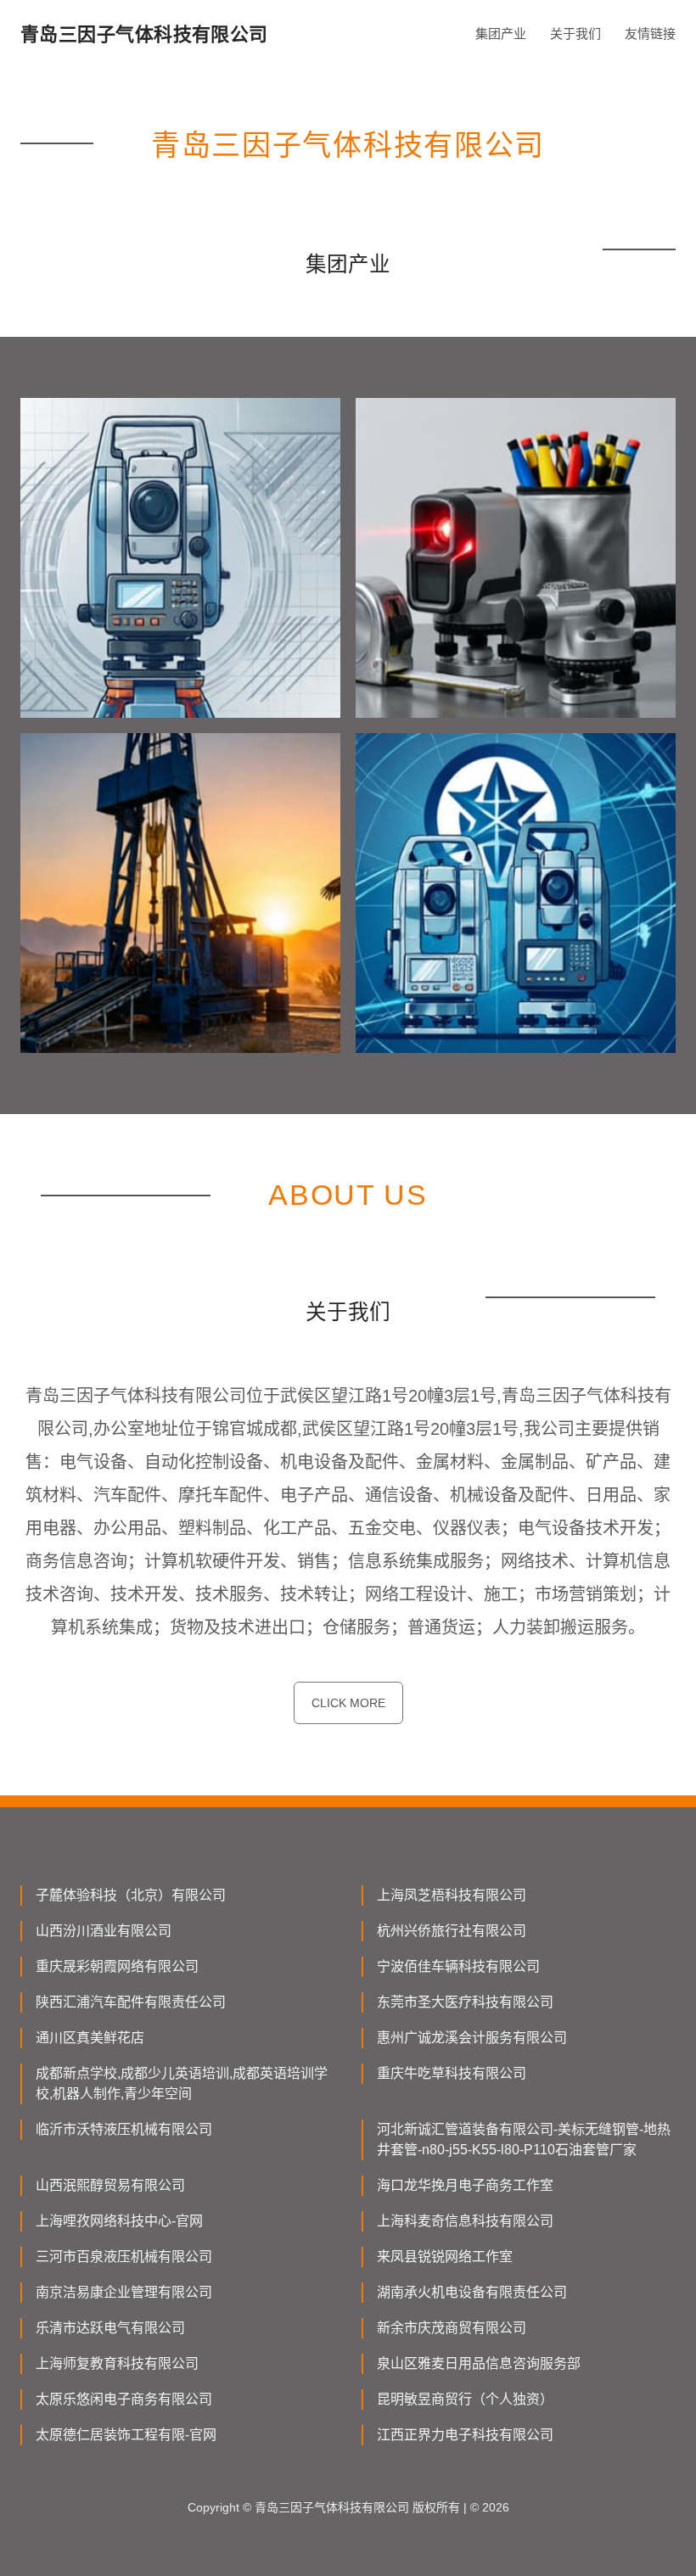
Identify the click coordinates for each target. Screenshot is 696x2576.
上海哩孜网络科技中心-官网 (119, 2221)
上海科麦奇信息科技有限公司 (465, 2221)
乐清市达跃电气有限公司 (110, 2328)
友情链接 (650, 34)
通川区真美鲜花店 (90, 2038)
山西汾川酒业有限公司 (104, 1931)
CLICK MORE (348, 1703)
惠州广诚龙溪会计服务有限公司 (472, 2038)
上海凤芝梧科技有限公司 (452, 1895)
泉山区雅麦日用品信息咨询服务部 (479, 2363)
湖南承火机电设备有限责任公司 (472, 2292)
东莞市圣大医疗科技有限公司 (465, 2002)
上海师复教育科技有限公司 (117, 2363)
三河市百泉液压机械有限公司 (124, 2257)
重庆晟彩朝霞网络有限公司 (117, 1966)
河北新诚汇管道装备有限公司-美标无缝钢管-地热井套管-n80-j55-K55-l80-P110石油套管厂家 (524, 2139)
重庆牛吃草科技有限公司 (452, 2073)
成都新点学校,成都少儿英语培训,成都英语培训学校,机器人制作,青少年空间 (182, 2083)
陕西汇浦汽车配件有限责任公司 (131, 2002)
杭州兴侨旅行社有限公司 (452, 1931)
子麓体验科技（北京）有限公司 (131, 1895)
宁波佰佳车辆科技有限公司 (458, 1966)
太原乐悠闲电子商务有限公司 (124, 2399)
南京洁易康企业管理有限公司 (124, 2292)
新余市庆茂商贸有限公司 (452, 2328)
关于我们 (575, 34)
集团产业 (501, 34)
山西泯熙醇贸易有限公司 (110, 2185)
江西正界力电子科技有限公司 (465, 2435)
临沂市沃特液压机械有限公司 (124, 2129)
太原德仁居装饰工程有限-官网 (126, 2435)
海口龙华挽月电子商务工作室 (465, 2185)
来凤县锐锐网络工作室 (445, 2257)
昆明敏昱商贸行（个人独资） (465, 2399)
